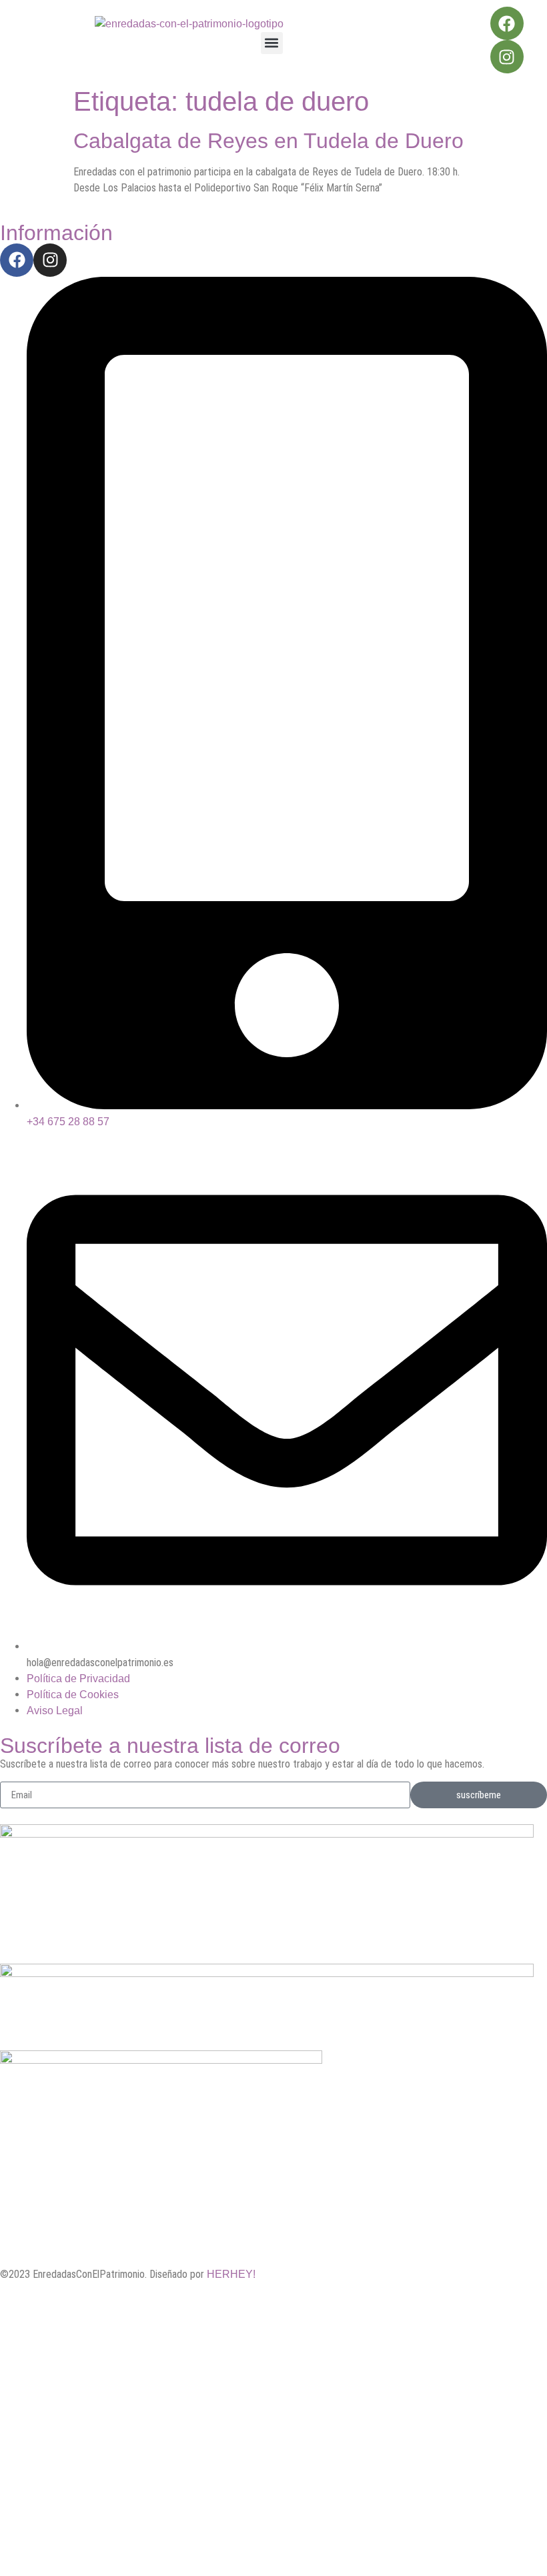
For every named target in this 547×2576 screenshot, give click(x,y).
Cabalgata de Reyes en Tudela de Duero (268, 141)
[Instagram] (507, 57)
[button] (272, 43)
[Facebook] (507, 23)
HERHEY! (231, 2274)
